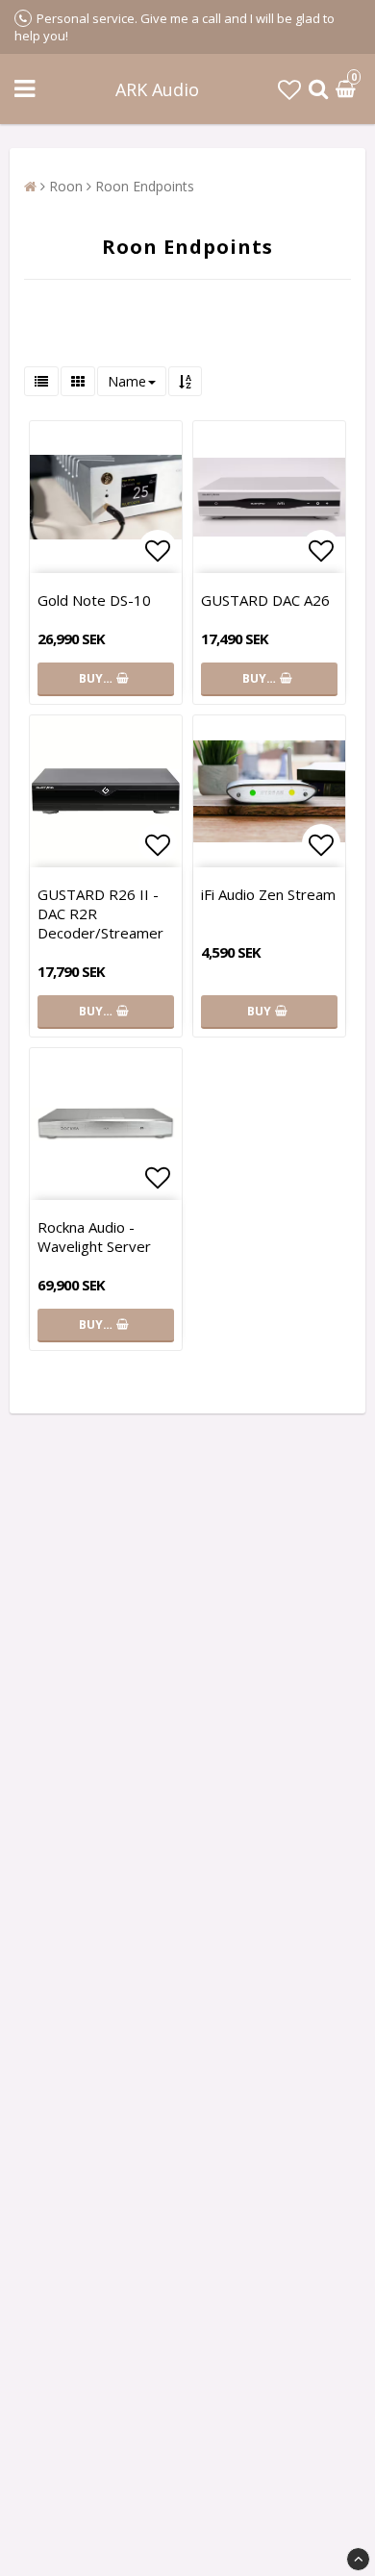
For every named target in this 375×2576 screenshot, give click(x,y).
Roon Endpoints (145, 186)
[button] (289, 89)
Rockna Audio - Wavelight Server (94, 1237)
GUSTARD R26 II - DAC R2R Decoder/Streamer (100, 913)
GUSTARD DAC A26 (265, 600)
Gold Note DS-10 (94, 600)
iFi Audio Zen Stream (268, 894)
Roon (66, 186)
